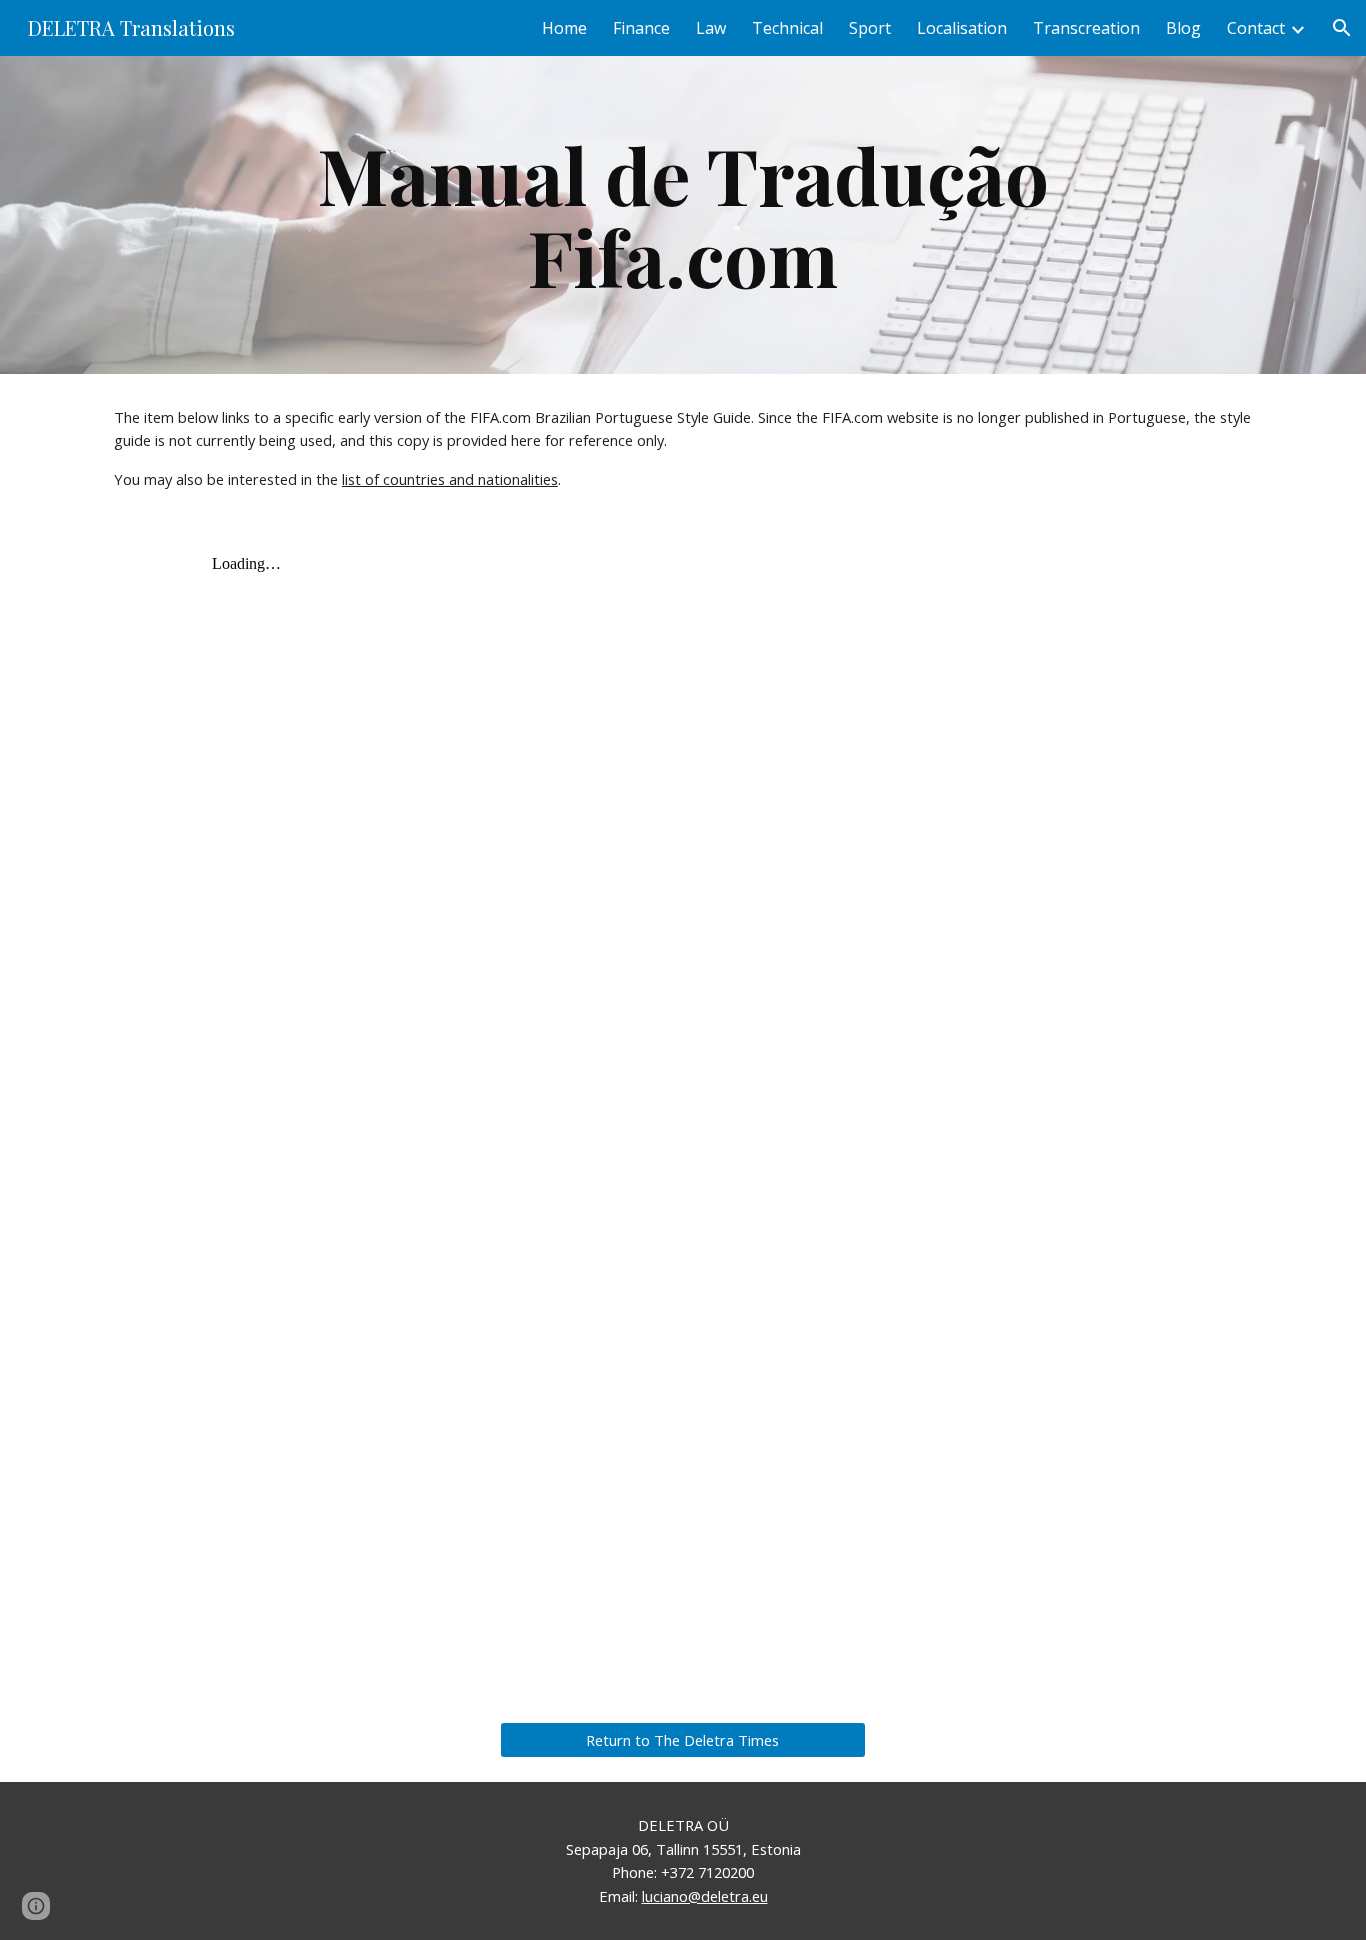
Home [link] (564, 28)
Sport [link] (870, 28)
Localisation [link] (962, 28)
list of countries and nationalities (450, 479)
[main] (683, 215)
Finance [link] (641, 28)
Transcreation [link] (1086, 28)
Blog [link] (1183, 28)
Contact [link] (1256, 28)
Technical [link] (787, 28)
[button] (1342, 28)
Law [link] (711, 28)
